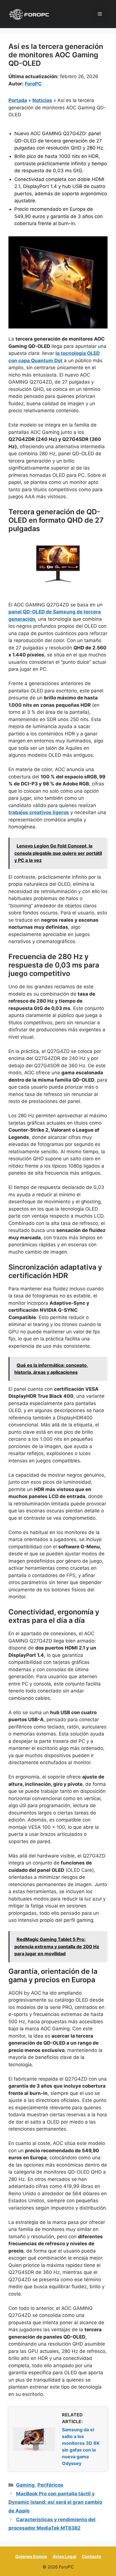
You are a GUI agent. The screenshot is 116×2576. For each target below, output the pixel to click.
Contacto (92, 2556)
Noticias (42, 100)
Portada (18, 100)
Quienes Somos (31, 2556)
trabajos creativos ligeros (39, 812)
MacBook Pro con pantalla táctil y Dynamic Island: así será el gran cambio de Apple (55, 2502)
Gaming (25, 2485)
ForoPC (33, 84)
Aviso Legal (64, 2556)
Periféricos (50, 2485)
